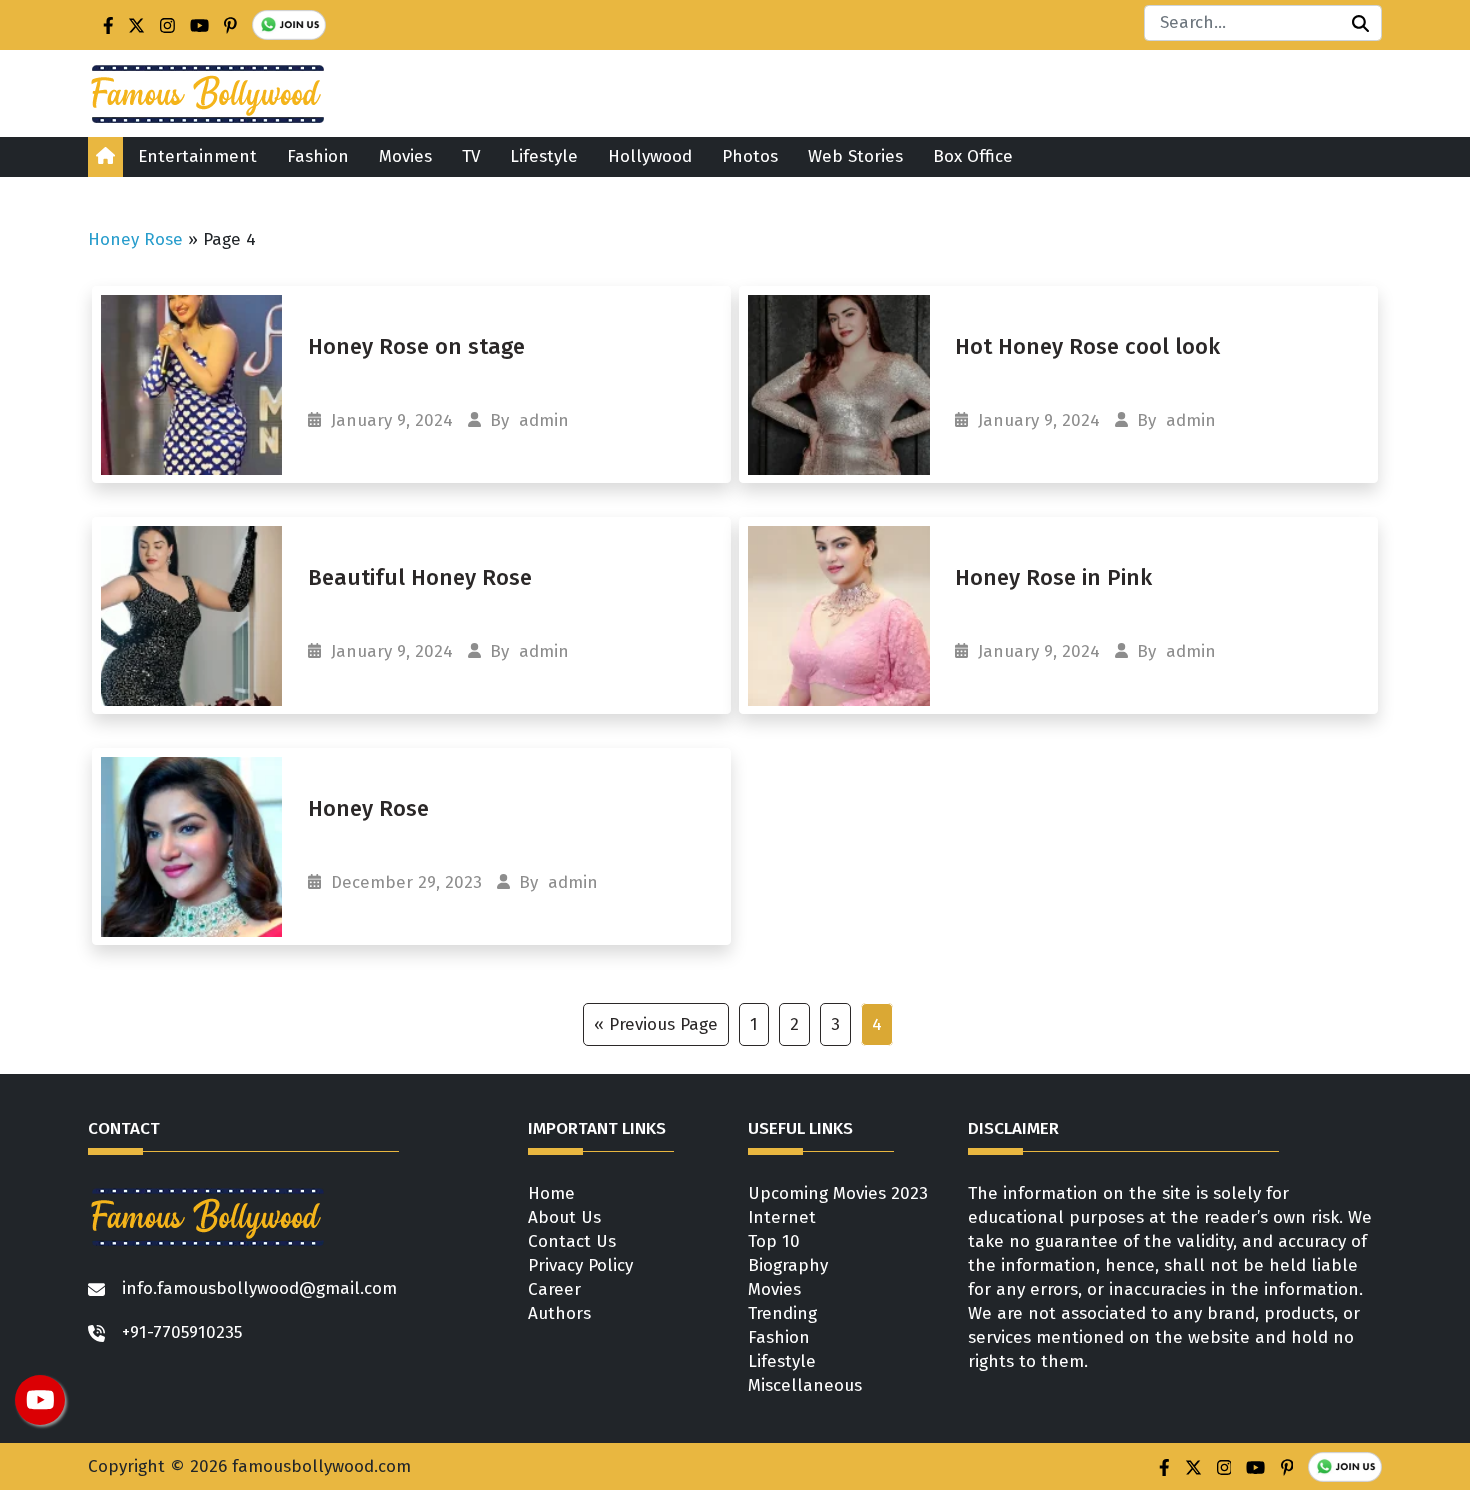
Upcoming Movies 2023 (838, 1193)
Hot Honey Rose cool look (1090, 346)
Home (551, 1193)
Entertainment (197, 156)
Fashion (318, 156)
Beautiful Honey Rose (420, 577)
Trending (782, 1313)
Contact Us (572, 1241)
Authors (559, 1313)
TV (471, 156)
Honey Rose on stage (419, 346)
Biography (788, 1265)
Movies (405, 156)
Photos (750, 156)
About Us (564, 1217)
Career (554, 1289)
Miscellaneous (805, 1385)
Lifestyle (544, 156)
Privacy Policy (580, 1265)
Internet (782, 1217)
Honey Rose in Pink (1056, 577)
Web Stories (855, 156)
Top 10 (774, 1241)
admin (544, 420)
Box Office (973, 156)
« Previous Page (656, 1024)
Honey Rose (135, 239)
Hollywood (650, 156)
